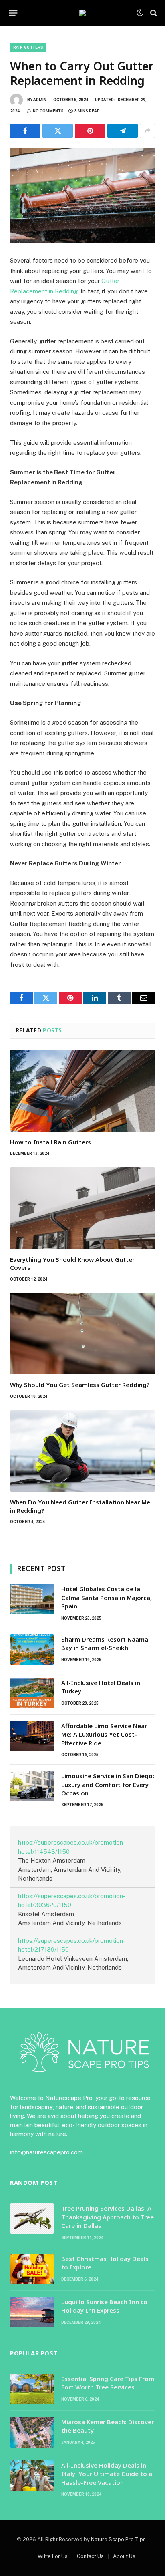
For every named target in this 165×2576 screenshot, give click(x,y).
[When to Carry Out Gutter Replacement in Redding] (82, 196)
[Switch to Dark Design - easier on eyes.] (140, 13)
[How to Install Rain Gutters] (82, 1091)
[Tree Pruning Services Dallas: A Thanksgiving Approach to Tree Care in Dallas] (32, 2219)
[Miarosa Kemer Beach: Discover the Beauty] (32, 2432)
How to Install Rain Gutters (50, 1142)
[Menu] (13, 13)
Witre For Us (53, 2556)
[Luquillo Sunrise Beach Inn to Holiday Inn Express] (32, 2312)
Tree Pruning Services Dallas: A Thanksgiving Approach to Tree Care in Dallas (108, 2217)
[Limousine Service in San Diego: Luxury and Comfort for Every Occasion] (32, 1786)
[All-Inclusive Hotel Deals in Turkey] (32, 1693)
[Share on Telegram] (123, 131)
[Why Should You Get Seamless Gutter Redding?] (82, 1334)
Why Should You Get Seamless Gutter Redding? (80, 1385)
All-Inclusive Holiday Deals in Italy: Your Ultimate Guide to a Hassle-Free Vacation (107, 2474)
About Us (124, 2556)
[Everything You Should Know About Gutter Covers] (82, 1208)
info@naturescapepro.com (46, 2152)
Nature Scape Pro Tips (119, 2539)
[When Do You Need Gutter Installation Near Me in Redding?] (82, 1451)
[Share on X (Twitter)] (58, 131)
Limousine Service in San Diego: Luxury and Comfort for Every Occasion (108, 1784)
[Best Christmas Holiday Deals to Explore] (32, 2269)
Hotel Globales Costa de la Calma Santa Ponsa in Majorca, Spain (107, 1597)
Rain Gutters (28, 47)
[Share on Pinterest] (90, 131)
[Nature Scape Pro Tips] (82, 13)
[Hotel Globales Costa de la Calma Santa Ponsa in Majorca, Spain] (32, 1599)
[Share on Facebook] (25, 131)
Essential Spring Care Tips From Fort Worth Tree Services (108, 2383)
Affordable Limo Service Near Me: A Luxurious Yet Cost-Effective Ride (104, 1734)
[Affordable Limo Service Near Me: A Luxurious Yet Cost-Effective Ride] (32, 1736)
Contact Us (90, 2556)
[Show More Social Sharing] (147, 131)
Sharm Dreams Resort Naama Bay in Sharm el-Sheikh (105, 1643)
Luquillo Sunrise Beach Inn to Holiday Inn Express (104, 2306)
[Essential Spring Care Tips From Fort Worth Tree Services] (32, 2389)
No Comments (48, 111)
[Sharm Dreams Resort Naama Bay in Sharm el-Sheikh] (32, 1650)
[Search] (153, 13)
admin (40, 100)
